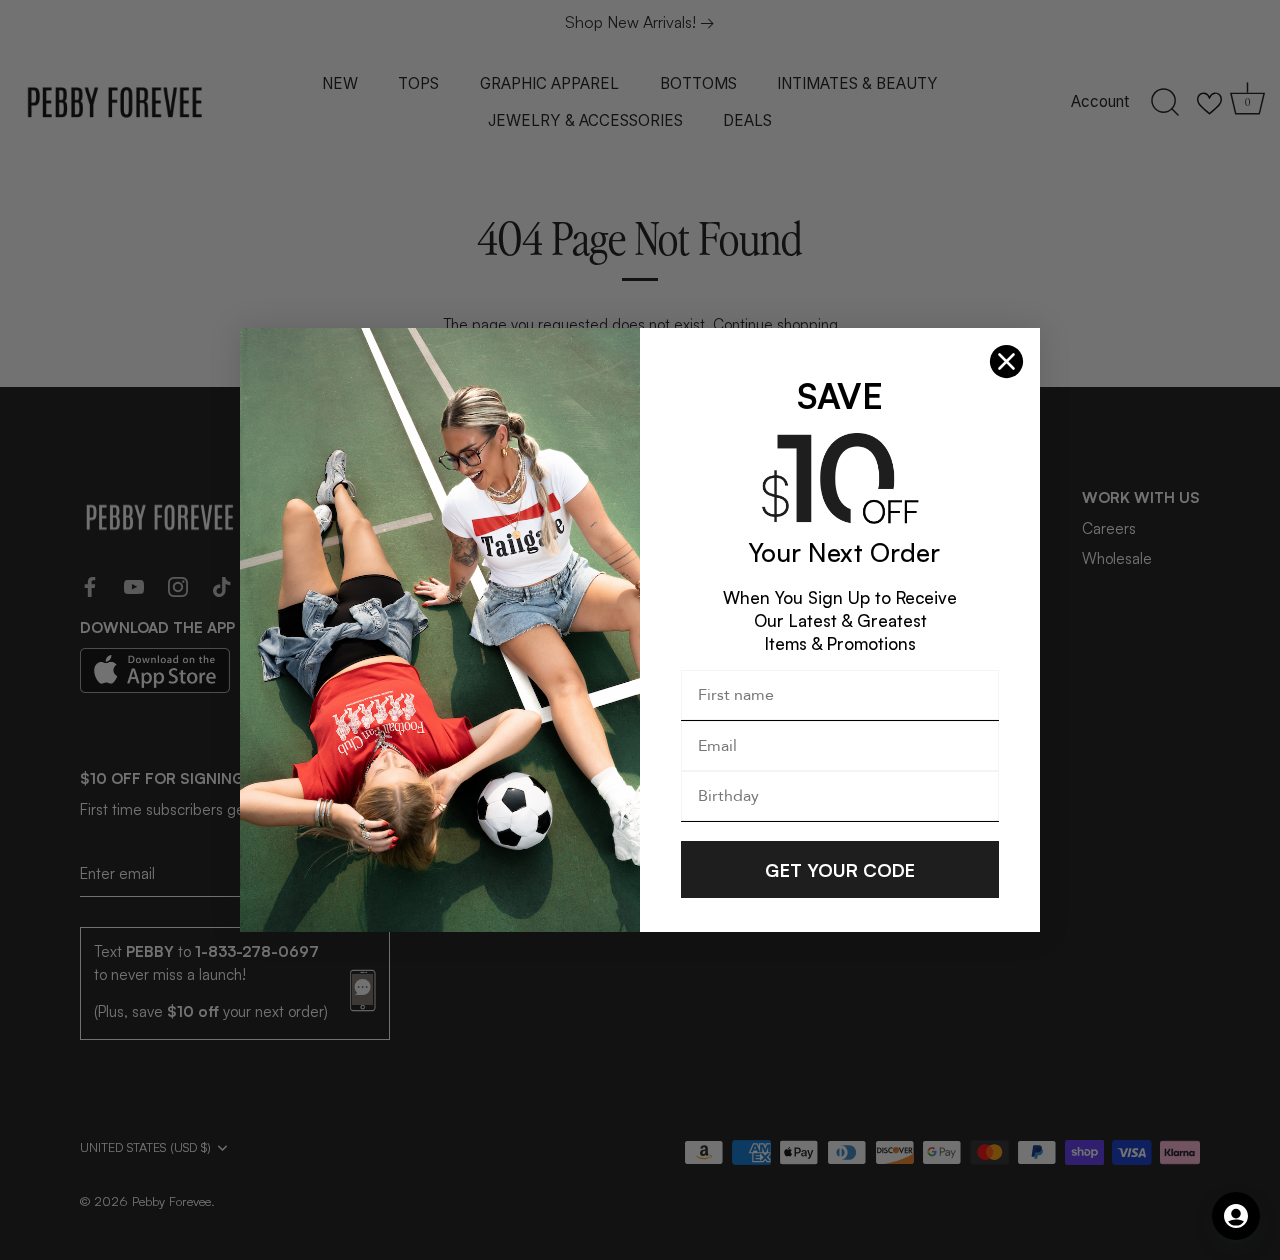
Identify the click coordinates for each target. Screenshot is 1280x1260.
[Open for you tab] (1236, 1216)
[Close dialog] (1006, 361)
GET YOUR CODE (840, 870)
